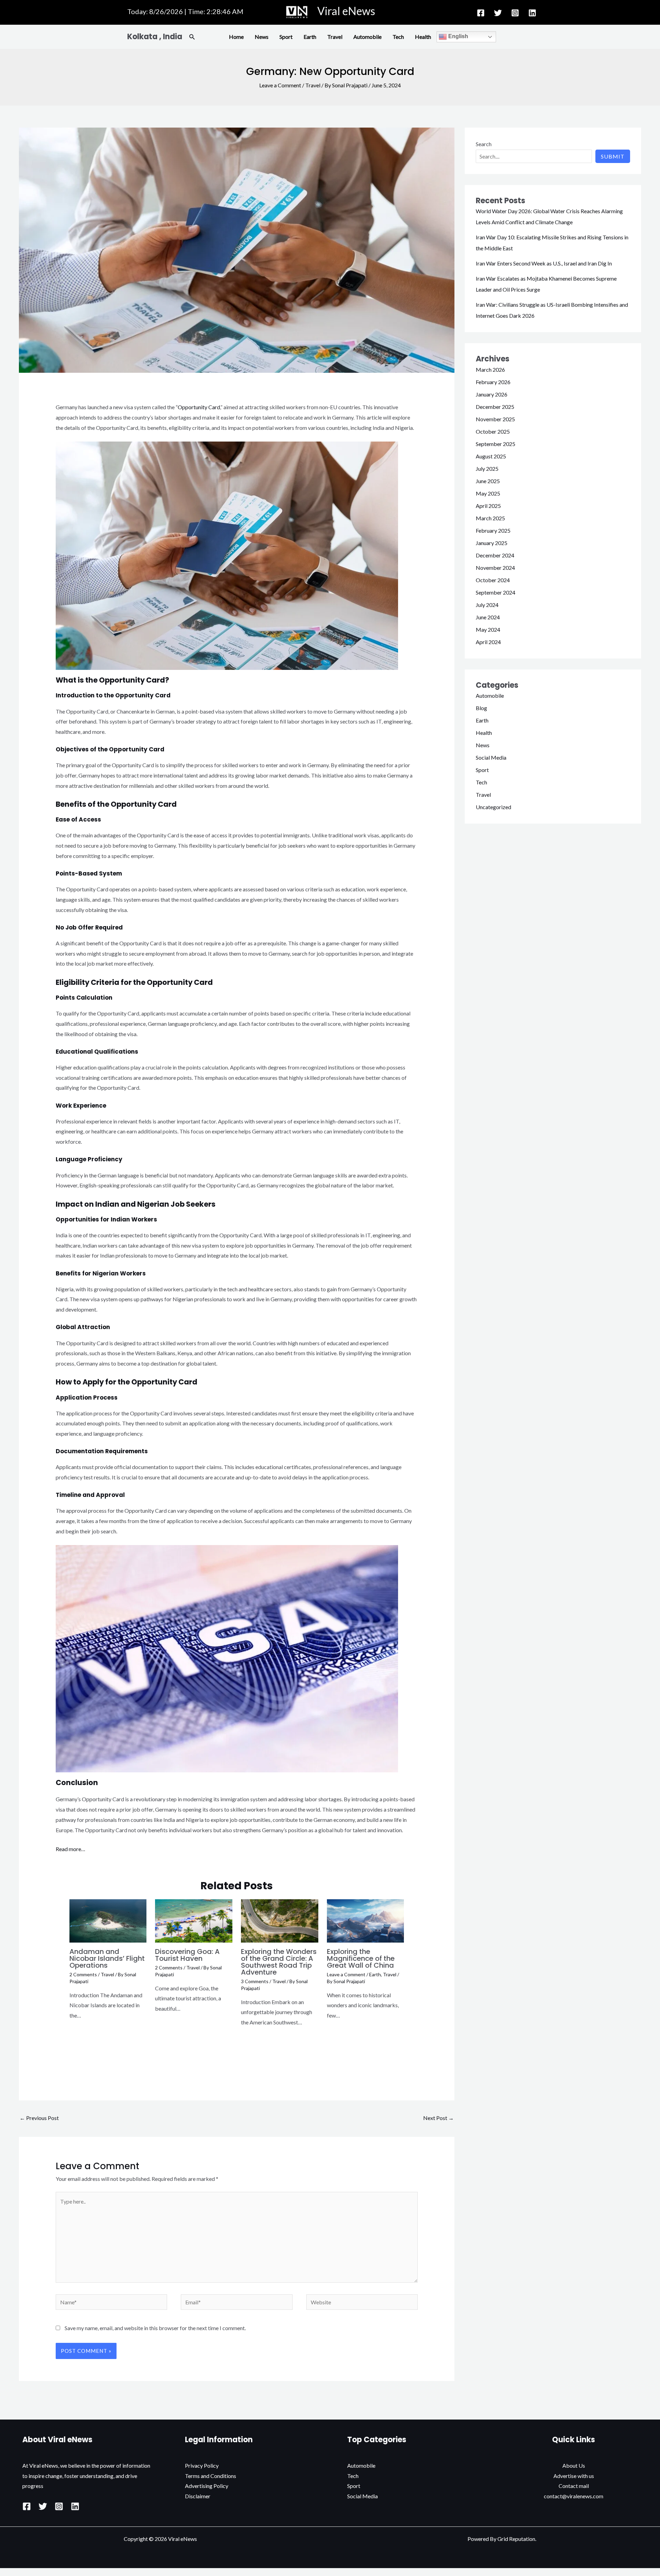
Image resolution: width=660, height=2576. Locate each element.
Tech (398, 37)
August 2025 (491, 456)
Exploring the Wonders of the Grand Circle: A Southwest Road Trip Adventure (279, 1962)
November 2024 (495, 568)
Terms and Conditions (211, 2476)
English (458, 36)
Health (423, 37)
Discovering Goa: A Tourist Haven (187, 1955)
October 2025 (493, 431)
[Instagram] (515, 13)
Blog (481, 708)
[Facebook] (481, 13)
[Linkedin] (532, 13)
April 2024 (488, 642)
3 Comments (255, 1981)
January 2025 (492, 543)
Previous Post (39, 2118)
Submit (613, 156)
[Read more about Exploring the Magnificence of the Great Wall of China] (366, 1920)
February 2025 (493, 530)
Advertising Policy (207, 2486)
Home (236, 37)
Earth (310, 37)
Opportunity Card (199, 407)
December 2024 (495, 555)
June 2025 (488, 481)
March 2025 (490, 518)
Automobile (367, 37)
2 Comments (83, 1974)
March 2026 (490, 369)
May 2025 (488, 493)
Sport (286, 37)
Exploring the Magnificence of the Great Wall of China (361, 1958)
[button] (192, 37)
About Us (574, 2465)
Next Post (438, 2118)
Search (484, 144)
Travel (335, 37)
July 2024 (487, 605)
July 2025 (487, 469)
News (262, 37)
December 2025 (495, 407)
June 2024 (488, 617)
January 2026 (492, 394)
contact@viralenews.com (574, 2496)
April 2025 (488, 506)
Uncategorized (493, 807)
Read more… (70, 1849)
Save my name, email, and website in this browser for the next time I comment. (155, 2328)
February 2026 (493, 382)
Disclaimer (198, 2496)
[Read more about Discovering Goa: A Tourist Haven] (194, 1920)
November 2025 (495, 419)
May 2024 (488, 629)
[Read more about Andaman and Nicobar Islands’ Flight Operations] (108, 1920)
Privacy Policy (202, 2465)
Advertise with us (574, 2476)
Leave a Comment (280, 85)
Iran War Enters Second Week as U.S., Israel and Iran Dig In (544, 263)
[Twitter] (498, 13)
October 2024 (493, 580)
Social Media (491, 757)
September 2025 (496, 444)
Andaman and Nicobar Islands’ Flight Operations (107, 1958)
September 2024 (496, 592)
